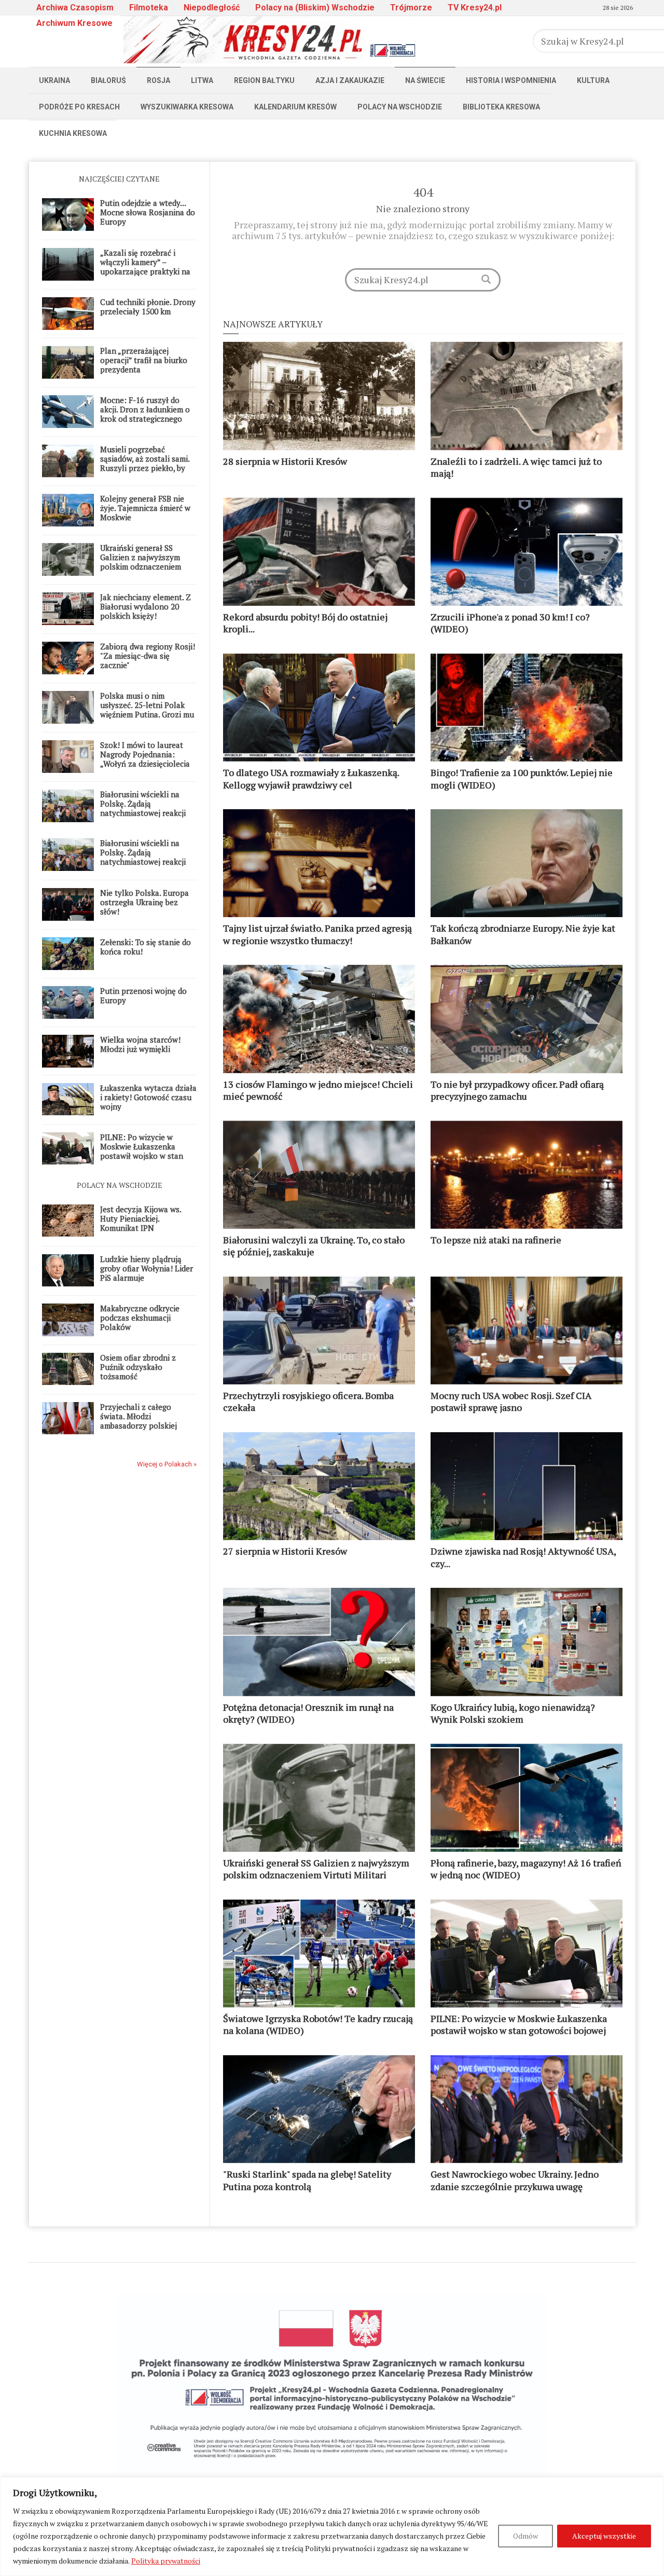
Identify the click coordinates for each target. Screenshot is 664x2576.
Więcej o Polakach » (167, 1464)
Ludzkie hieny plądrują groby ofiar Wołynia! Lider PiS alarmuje (147, 1268)
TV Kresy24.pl (475, 8)
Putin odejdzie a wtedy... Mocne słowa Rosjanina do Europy (148, 212)
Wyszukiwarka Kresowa (187, 107)
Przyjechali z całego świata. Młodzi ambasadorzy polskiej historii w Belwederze (139, 1421)
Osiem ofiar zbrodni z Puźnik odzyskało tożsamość (138, 1367)
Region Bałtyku (264, 80)
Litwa (202, 80)
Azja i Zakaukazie (350, 80)
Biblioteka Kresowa (501, 107)
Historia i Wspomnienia (511, 80)
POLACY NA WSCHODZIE (120, 1185)
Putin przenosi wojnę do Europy (143, 995)
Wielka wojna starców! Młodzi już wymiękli (140, 1044)
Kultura (593, 80)
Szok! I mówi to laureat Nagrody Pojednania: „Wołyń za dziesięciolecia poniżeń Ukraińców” (145, 759)
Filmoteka (149, 8)
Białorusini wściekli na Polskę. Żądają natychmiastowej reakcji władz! (143, 808)
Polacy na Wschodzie (400, 107)
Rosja (158, 80)
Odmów (525, 2536)
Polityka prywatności (166, 2561)
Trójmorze (411, 8)
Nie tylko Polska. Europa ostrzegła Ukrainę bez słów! (144, 902)
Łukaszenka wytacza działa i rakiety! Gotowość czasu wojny (148, 1097)
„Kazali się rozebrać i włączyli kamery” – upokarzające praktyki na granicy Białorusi (145, 267)
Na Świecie (425, 80)
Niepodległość (212, 8)
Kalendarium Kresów (295, 107)
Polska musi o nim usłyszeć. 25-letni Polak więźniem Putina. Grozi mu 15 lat (147, 710)
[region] (332, 2526)
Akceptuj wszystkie (604, 2536)
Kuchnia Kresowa (73, 133)
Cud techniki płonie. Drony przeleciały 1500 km (148, 307)
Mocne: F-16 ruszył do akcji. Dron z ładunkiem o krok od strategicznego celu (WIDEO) (145, 414)
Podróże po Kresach (79, 107)
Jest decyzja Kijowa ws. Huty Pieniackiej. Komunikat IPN (141, 1218)
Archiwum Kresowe (74, 23)
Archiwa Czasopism (75, 8)
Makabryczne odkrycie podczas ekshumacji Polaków (140, 1318)
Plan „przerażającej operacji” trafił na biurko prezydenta (144, 360)
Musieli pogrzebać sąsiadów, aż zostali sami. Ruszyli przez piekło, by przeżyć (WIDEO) (145, 463)
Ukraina (54, 80)
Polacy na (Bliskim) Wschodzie (315, 8)
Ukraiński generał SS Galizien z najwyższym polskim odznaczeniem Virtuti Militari (141, 562)
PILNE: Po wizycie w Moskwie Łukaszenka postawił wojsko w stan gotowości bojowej (142, 1151)
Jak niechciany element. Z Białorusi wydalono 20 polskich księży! (146, 606)
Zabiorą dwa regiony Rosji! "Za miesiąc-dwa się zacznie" (148, 656)
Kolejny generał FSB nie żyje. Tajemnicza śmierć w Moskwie (145, 508)
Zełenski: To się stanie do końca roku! (146, 947)
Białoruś (108, 80)
